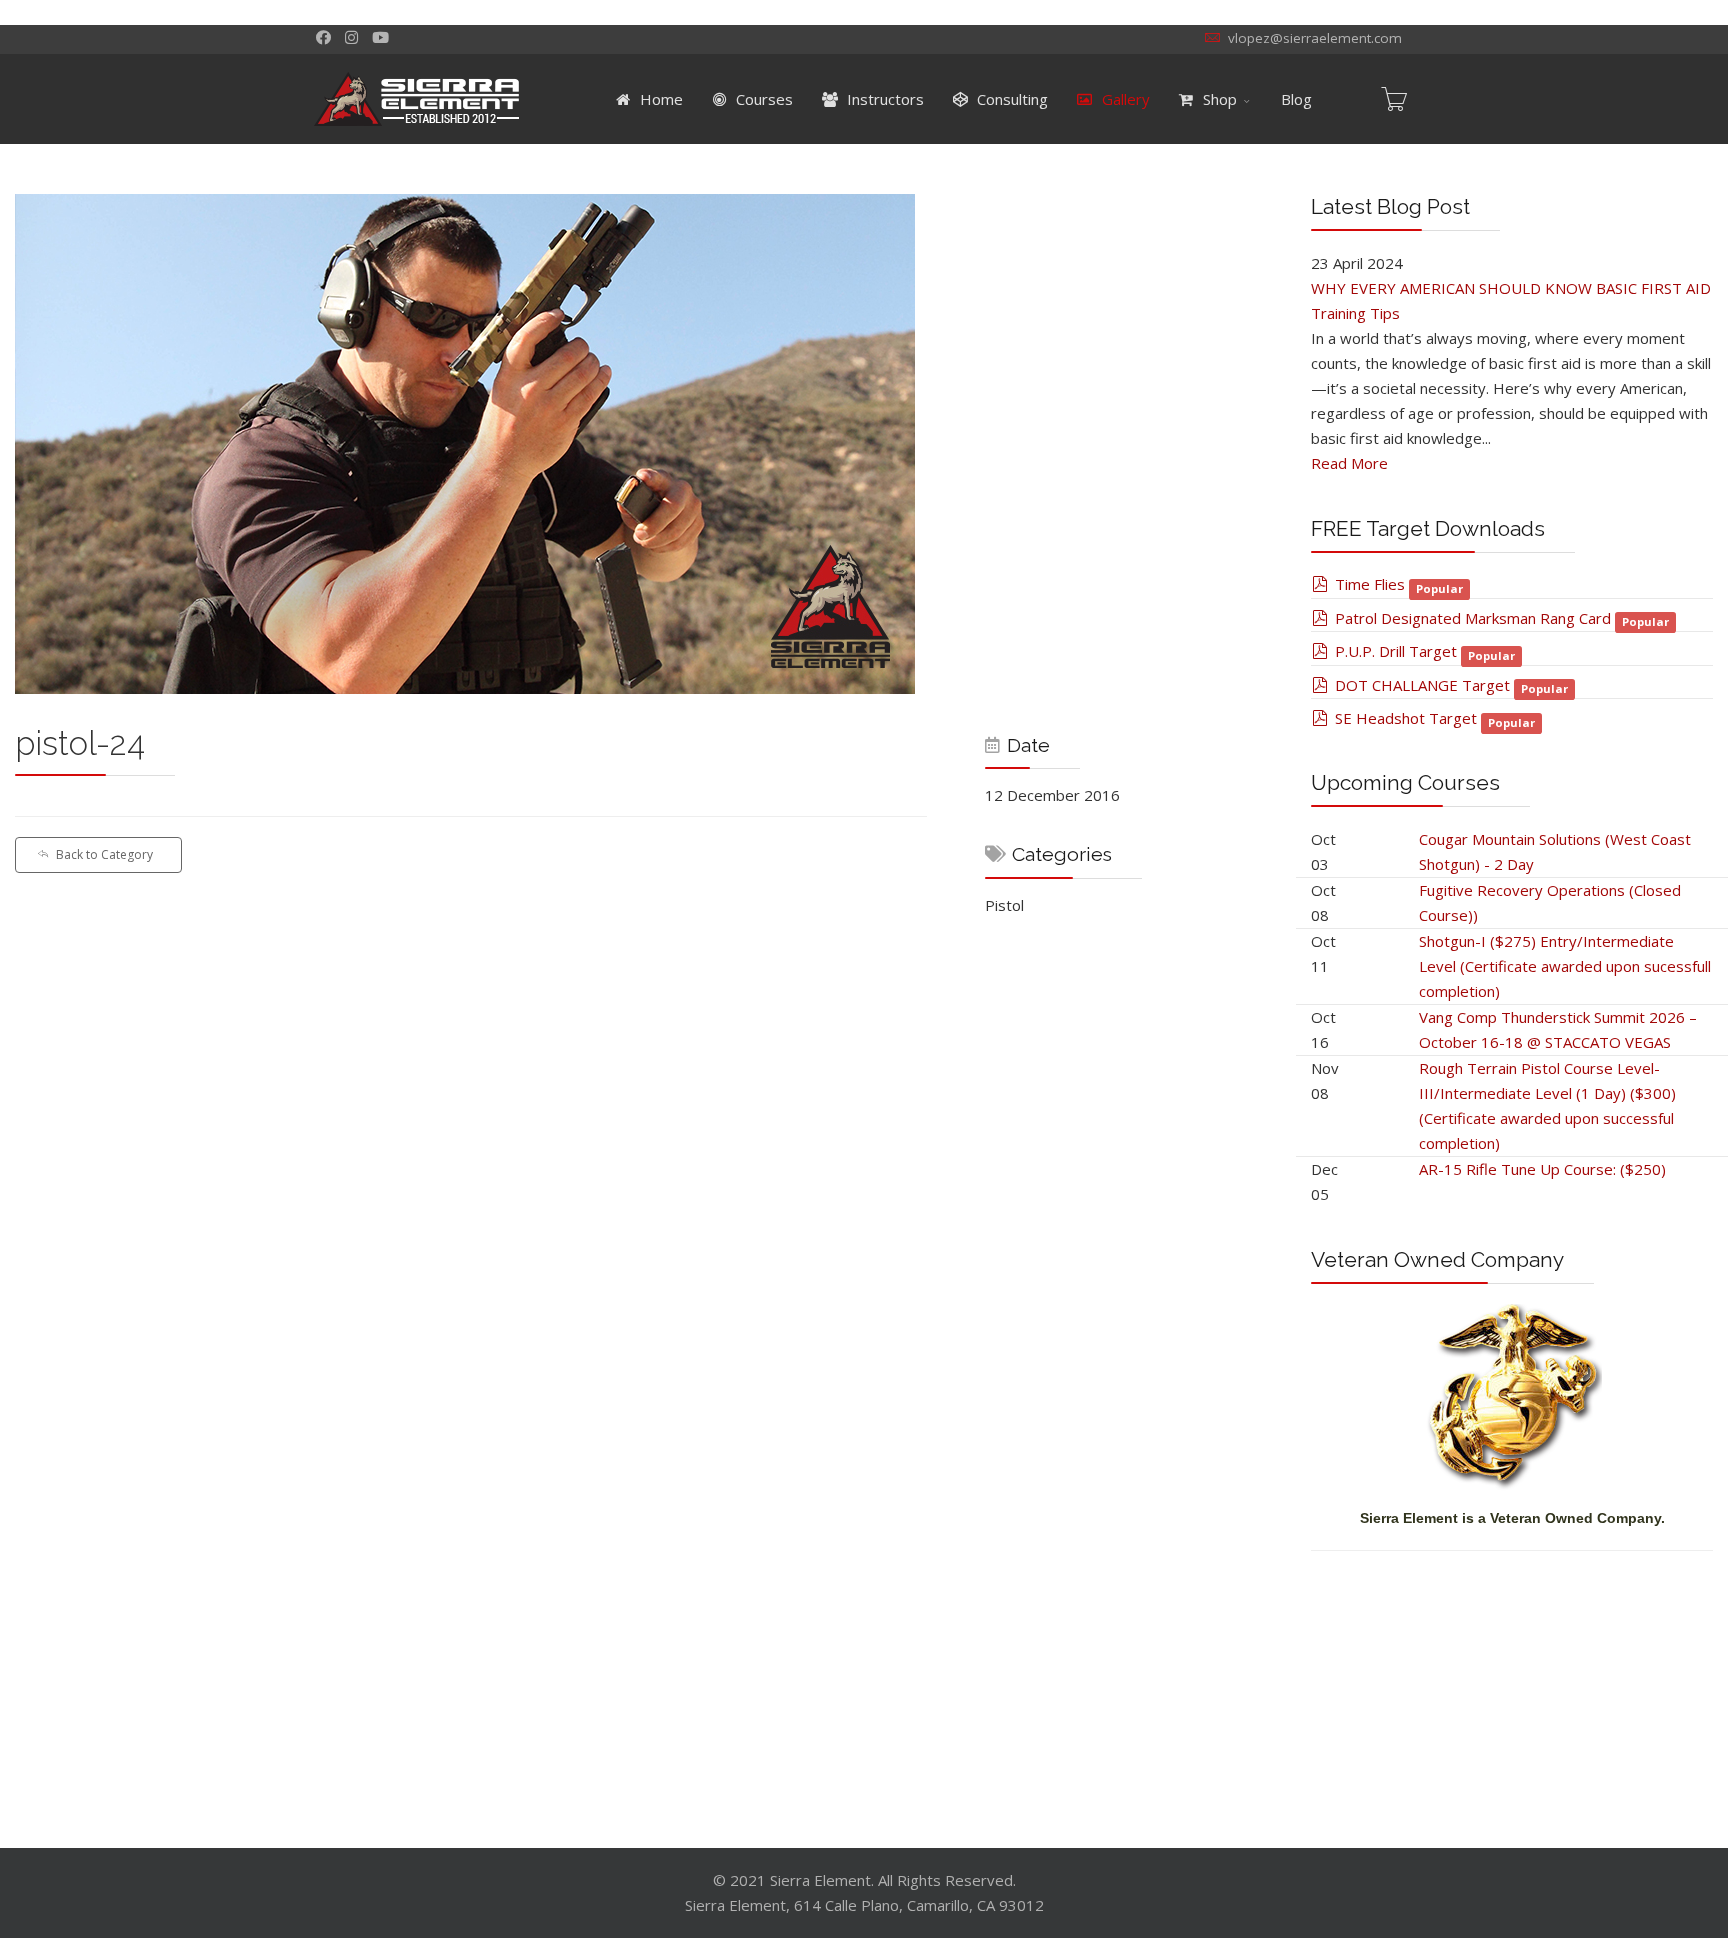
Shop (1218, 99)
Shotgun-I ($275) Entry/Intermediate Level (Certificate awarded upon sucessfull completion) (1565, 966)
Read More (1349, 463)
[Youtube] (380, 37)
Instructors (883, 99)
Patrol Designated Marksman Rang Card (1473, 618)
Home (659, 99)
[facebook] (323, 37)
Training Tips (1355, 313)
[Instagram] (351, 37)
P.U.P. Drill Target (1396, 651)
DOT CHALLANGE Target (1422, 685)
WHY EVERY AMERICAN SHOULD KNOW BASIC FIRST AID (1511, 288)
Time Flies (1370, 584)
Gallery (1124, 99)
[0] (1394, 99)
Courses (762, 99)
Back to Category (104, 854)
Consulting (1010, 99)
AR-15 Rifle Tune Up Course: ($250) (1542, 1169)
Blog (1296, 99)
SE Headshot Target (1406, 718)
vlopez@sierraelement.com (1315, 38)
